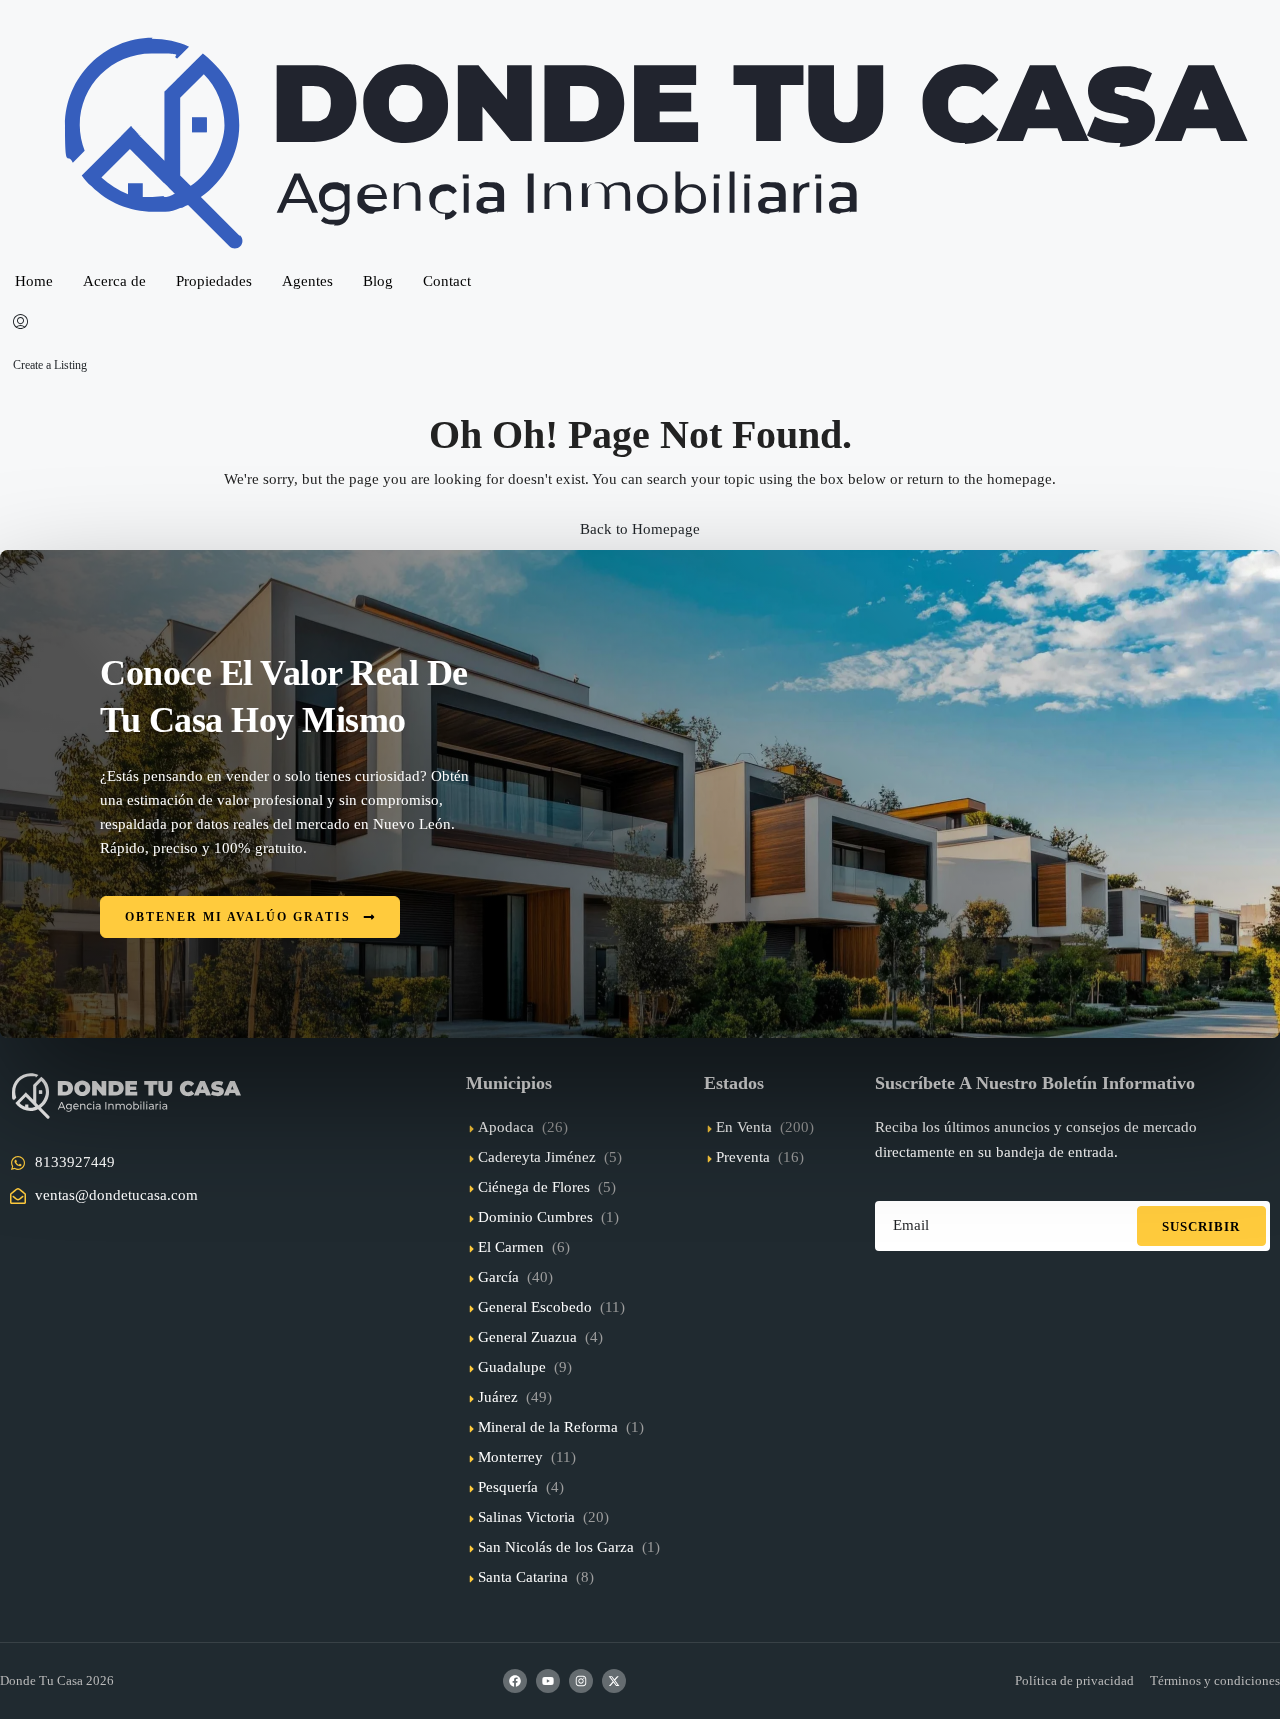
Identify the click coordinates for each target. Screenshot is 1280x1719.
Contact (447, 281)
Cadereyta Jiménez (537, 1157)
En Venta (744, 1127)
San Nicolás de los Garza (556, 1547)
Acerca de (114, 281)
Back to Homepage (640, 529)
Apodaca (506, 1127)
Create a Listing (50, 365)
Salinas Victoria (526, 1517)
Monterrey (510, 1457)
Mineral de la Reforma (548, 1427)
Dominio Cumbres (535, 1217)
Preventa (743, 1157)
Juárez (498, 1397)
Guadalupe (512, 1367)
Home (34, 281)
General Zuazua (527, 1337)
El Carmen (511, 1247)
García (498, 1277)
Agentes (307, 281)
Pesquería (508, 1487)
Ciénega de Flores (534, 1187)
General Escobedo (535, 1307)
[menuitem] (20, 323)
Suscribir (1201, 1226)
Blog (378, 281)
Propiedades (214, 281)
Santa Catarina (523, 1577)
